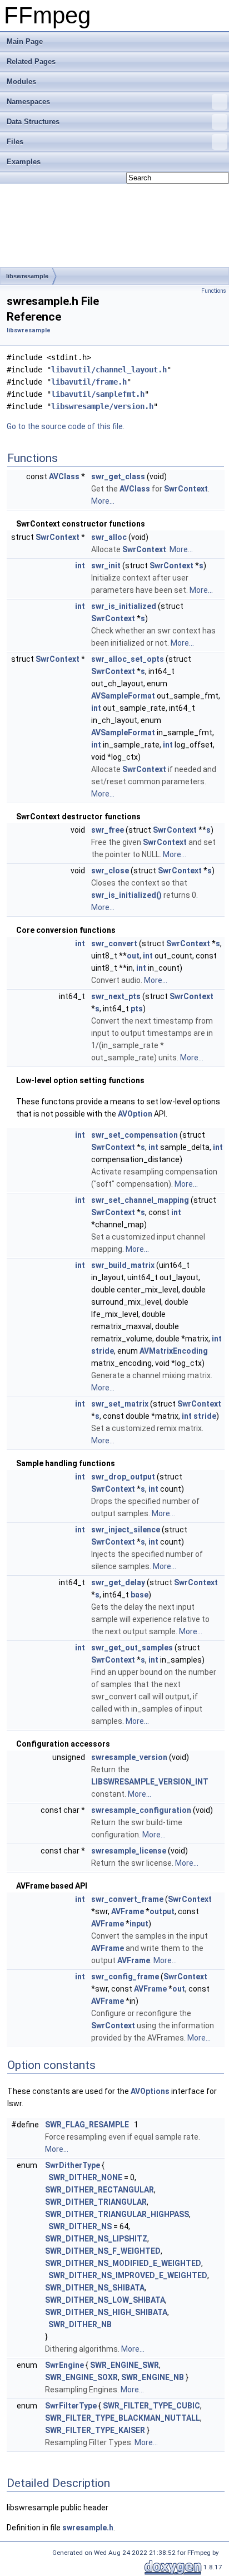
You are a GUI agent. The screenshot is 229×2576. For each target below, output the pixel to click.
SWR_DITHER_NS (80, 2226)
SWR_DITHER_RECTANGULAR (99, 2190)
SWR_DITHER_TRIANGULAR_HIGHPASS (117, 2214)
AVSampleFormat (123, 696)
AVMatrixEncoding (174, 1351)
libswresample (27, 276)
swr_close (110, 871)
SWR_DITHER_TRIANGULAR (96, 2202)
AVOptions (150, 2091)
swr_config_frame (125, 1977)
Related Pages (31, 62)
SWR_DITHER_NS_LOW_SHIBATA (105, 2300)
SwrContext (186, 489)
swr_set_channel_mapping (140, 1200)
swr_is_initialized (124, 606)
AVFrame (128, 1911)
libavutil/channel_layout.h (109, 370)
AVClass (64, 476)
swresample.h (88, 2528)
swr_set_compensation (135, 1135)
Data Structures (33, 122)
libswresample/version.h (102, 406)
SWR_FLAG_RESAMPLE (87, 2125)
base (140, 1595)
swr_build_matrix (123, 1265)
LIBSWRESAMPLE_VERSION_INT (150, 1782)
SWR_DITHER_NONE (85, 2177)
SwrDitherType (73, 2165)
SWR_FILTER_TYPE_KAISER (95, 2430)
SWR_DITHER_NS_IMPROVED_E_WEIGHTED (128, 2275)
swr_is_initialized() (126, 895)
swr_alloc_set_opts (128, 659)
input (139, 1924)
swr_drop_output (123, 1477)
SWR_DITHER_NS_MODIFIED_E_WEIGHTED (123, 2263)
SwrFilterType (71, 2406)
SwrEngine (64, 2365)
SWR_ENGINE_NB (153, 2377)
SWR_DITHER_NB (80, 2324)
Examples (24, 162)
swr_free (108, 830)
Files (15, 142)
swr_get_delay (118, 1582)
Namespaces (28, 102)
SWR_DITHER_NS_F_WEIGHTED (103, 2251)
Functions (214, 291)
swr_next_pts (116, 996)
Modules (21, 82)
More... (103, 501)
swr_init (106, 566)
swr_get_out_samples (132, 1648)
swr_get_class (118, 476)
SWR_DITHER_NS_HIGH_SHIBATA (106, 2312)
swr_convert (114, 943)
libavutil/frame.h (89, 382)
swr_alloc (109, 537)
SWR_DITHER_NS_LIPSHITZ (96, 2239)
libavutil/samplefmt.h (98, 394)
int (80, 566)
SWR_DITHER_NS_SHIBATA (95, 2288)
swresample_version (129, 1757)
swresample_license (129, 1851)
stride (103, 1351)
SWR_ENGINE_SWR (125, 2365)
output (162, 1911)
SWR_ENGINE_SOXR (81, 2377)
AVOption (135, 1114)
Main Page (25, 41)
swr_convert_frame (127, 1899)
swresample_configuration (141, 1810)
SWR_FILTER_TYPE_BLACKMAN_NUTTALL (123, 2418)
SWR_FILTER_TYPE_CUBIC (151, 2406)
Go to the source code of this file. (66, 426)
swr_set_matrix (120, 1404)
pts (137, 1009)
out (133, 956)
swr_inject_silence (126, 1530)
